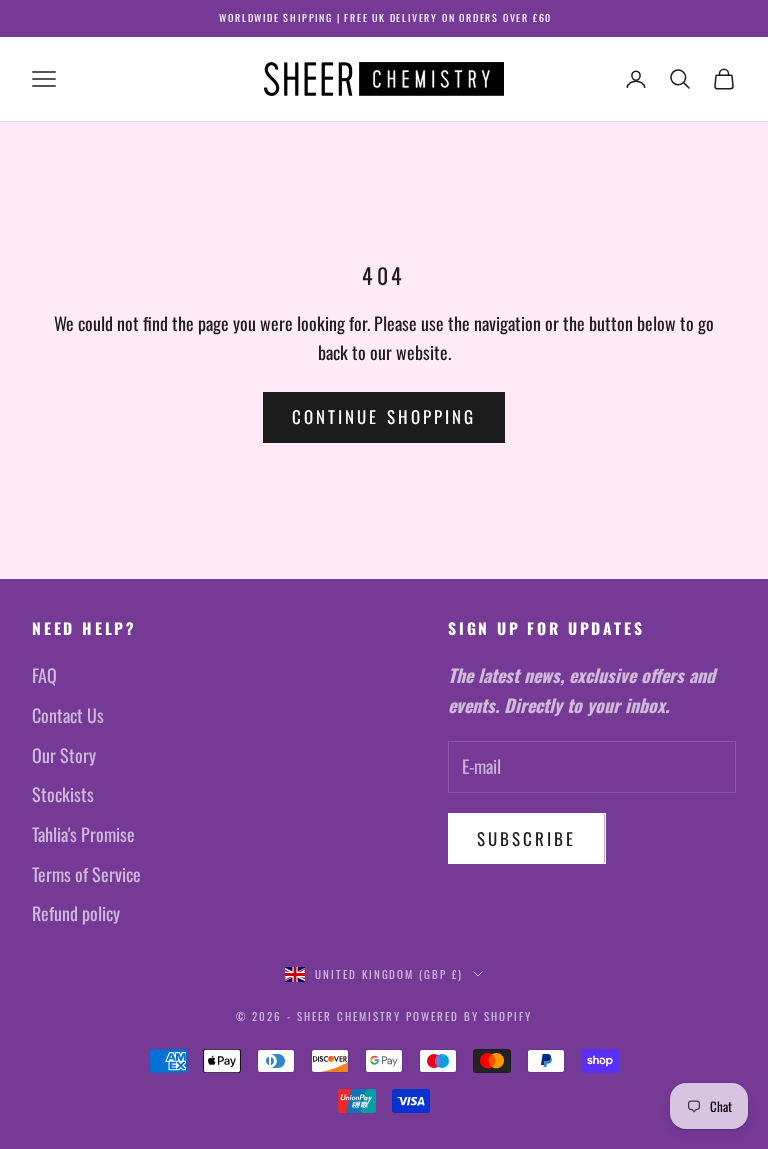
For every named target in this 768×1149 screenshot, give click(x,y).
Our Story (64, 755)
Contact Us (68, 715)
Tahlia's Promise (83, 834)
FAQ (44, 675)
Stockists (63, 794)
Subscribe (527, 838)
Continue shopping (384, 416)
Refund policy (76, 913)
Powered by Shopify (469, 1016)
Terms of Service (86, 874)
